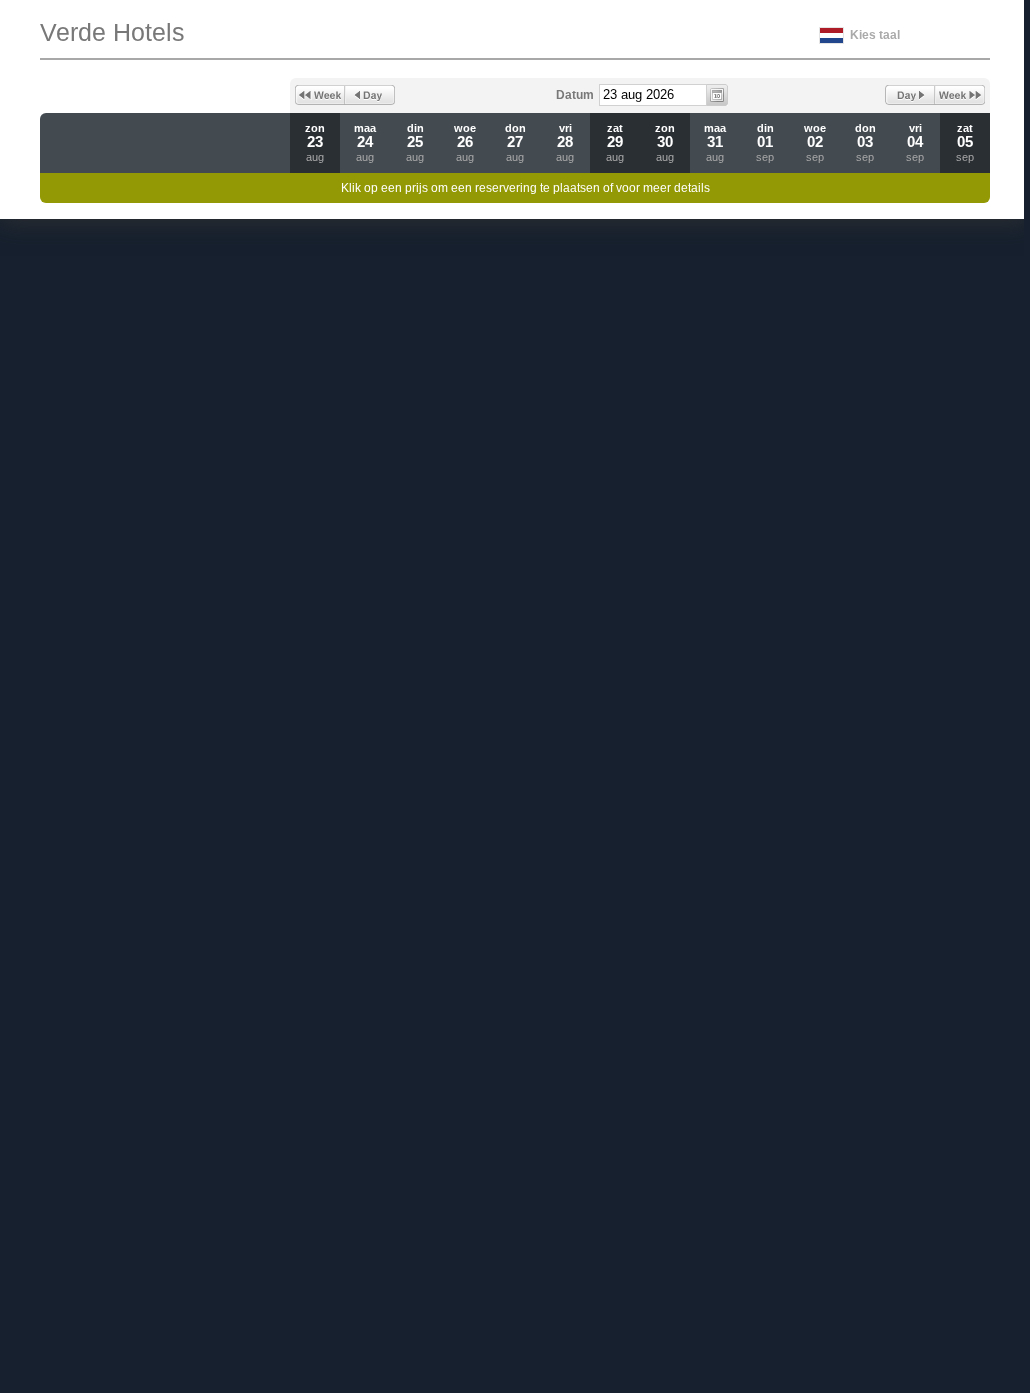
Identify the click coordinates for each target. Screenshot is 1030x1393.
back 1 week (320, 95)
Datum (575, 95)
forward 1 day (910, 95)
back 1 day (370, 95)
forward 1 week (960, 95)
